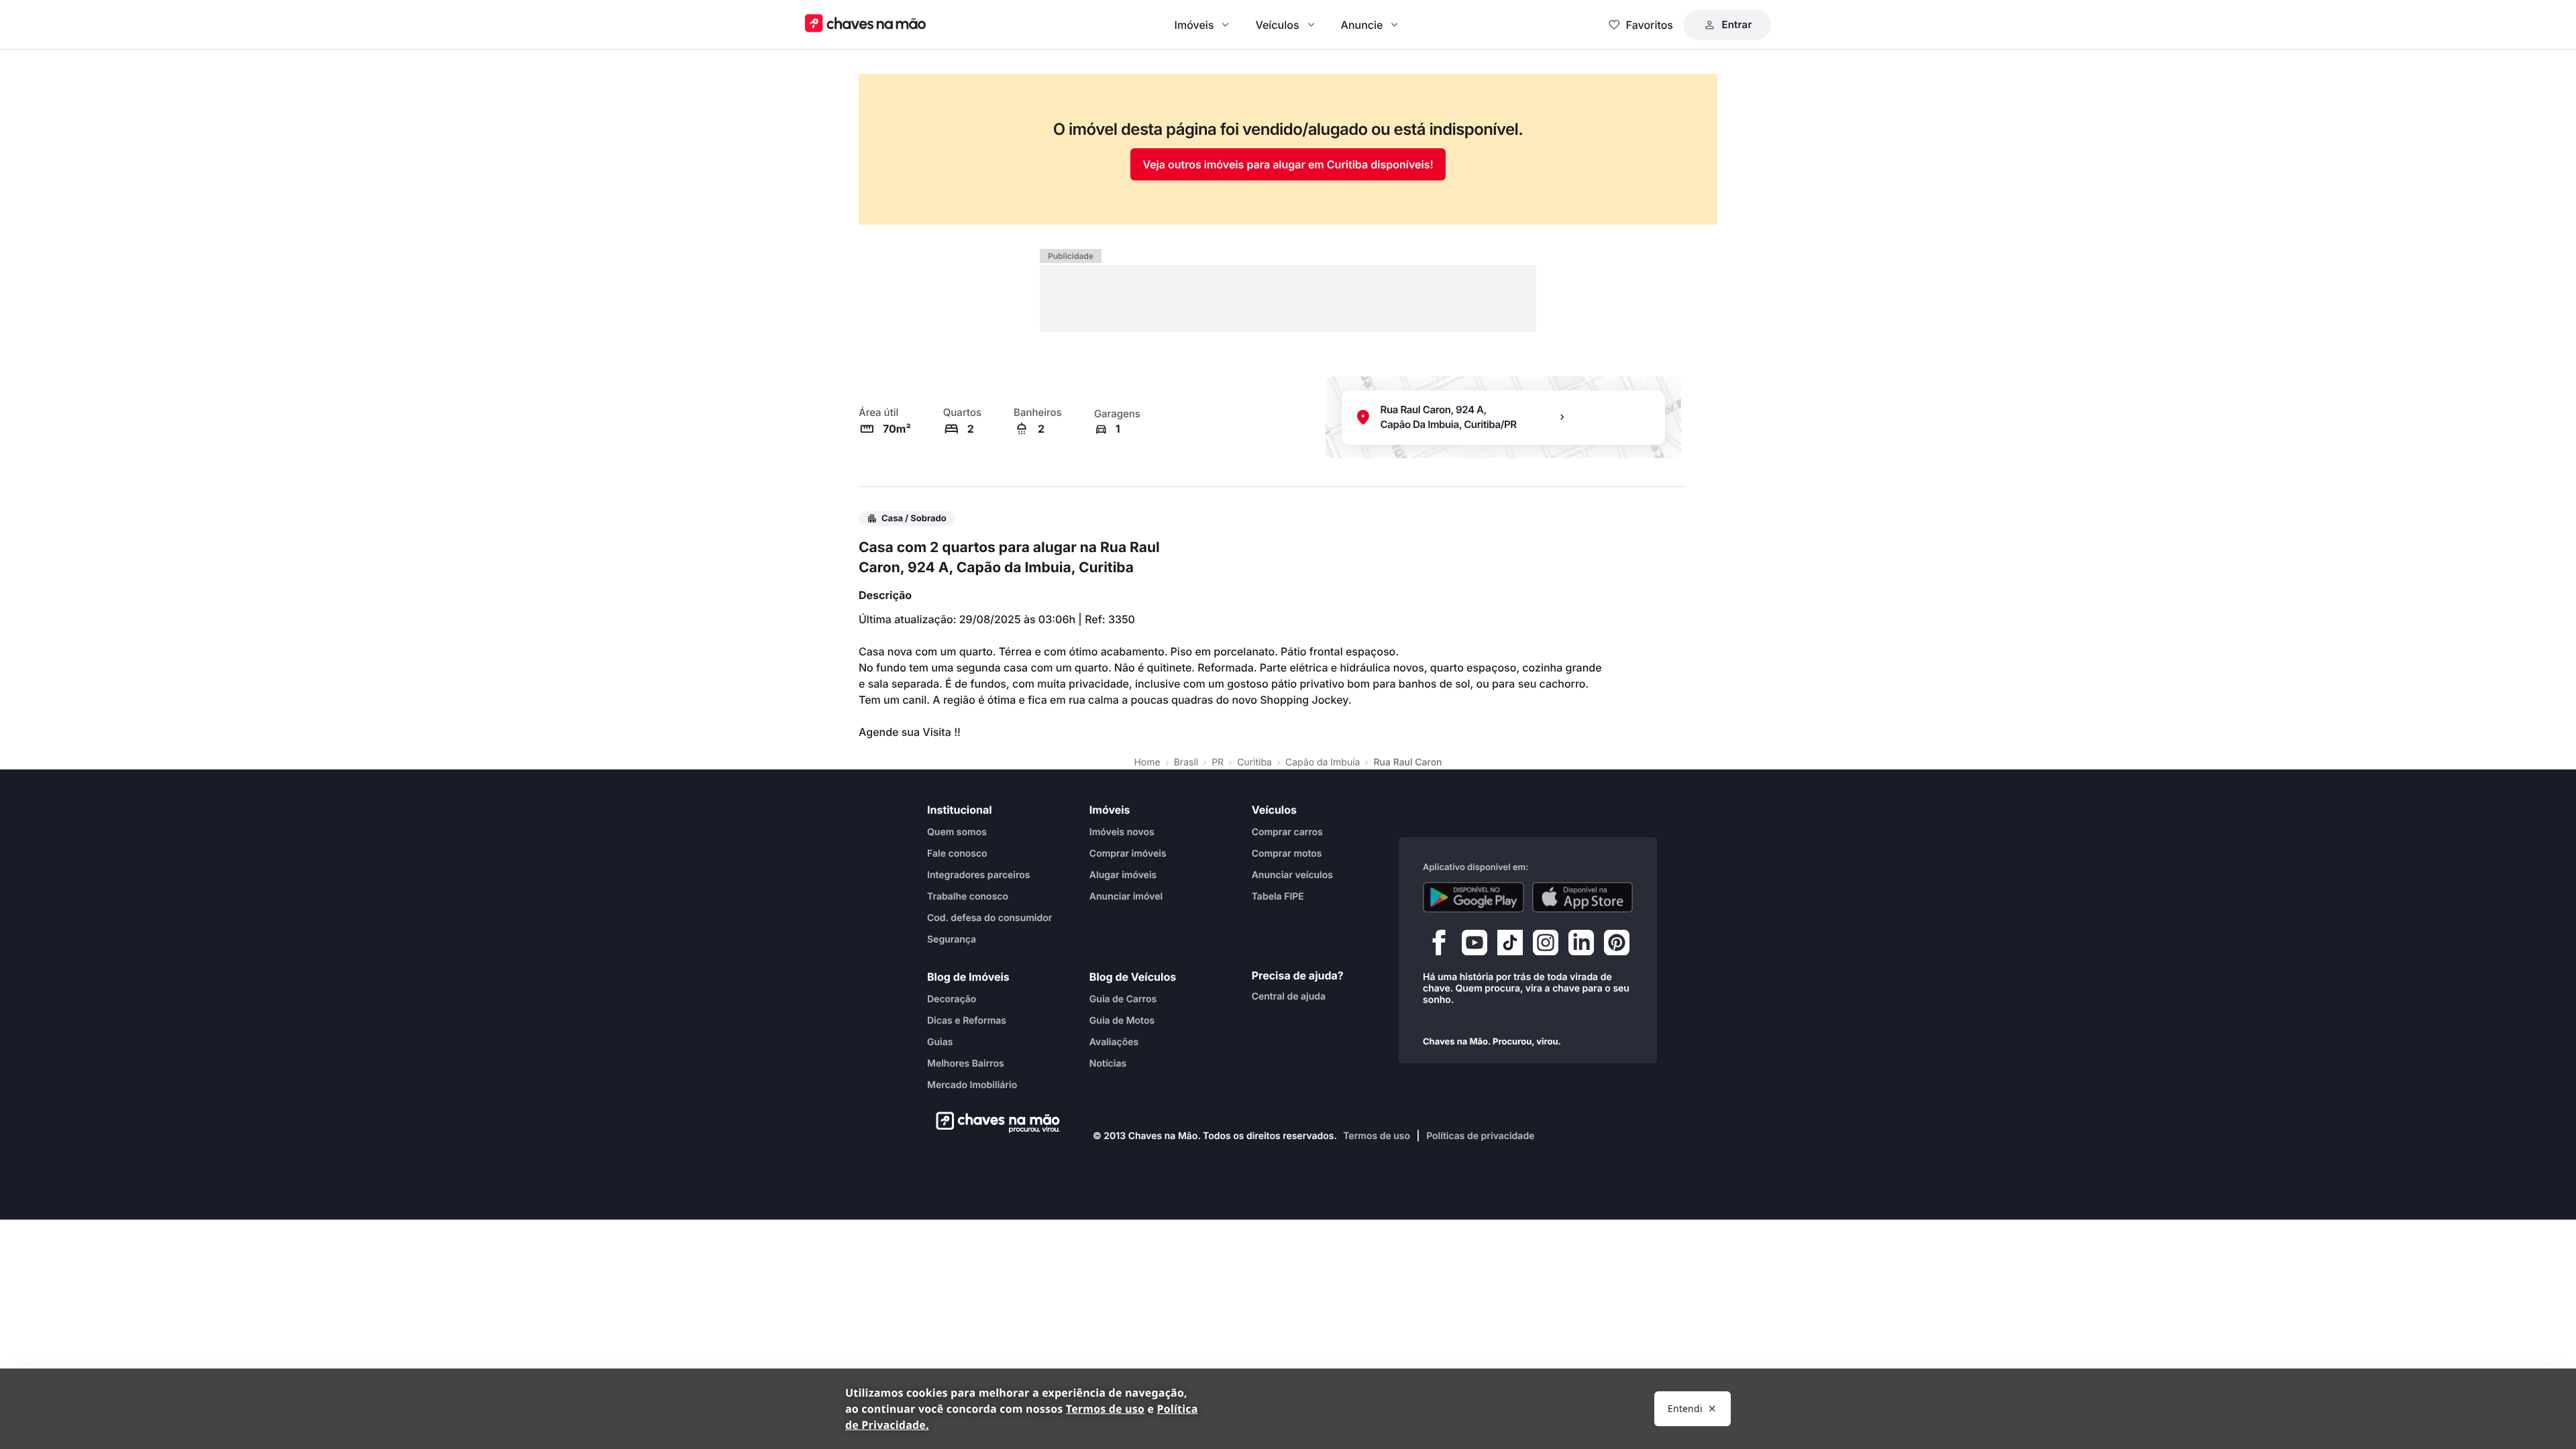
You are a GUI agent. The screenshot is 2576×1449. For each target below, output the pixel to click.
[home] (994, 1122)
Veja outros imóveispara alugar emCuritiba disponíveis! (1288, 164)
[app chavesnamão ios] (1583, 897)
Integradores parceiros (979, 874)
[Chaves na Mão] (865, 24)
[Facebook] (1439, 945)
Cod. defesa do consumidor (989, 917)
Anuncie (1362, 25)
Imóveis (1194, 25)
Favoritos (1650, 25)
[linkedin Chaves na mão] (1581, 945)
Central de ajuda (1289, 996)
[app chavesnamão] (1473, 897)
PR (1218, 762)
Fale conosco (957, 853)
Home (1147, 762)
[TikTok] (1510, 945)
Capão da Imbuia (1323, 762)
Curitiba (1254, 762)
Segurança (952, 939)
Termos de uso (1377, 1136)
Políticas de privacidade (1480, 1136)
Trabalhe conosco (968, 896)
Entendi (1685, 1408)
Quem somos (957, 831)
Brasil (1186, 762)
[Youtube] (1474, 945)
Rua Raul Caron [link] (1407, 762)
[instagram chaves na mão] (1546, 945)
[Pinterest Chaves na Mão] (1617, 945)
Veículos (1277, 25)
